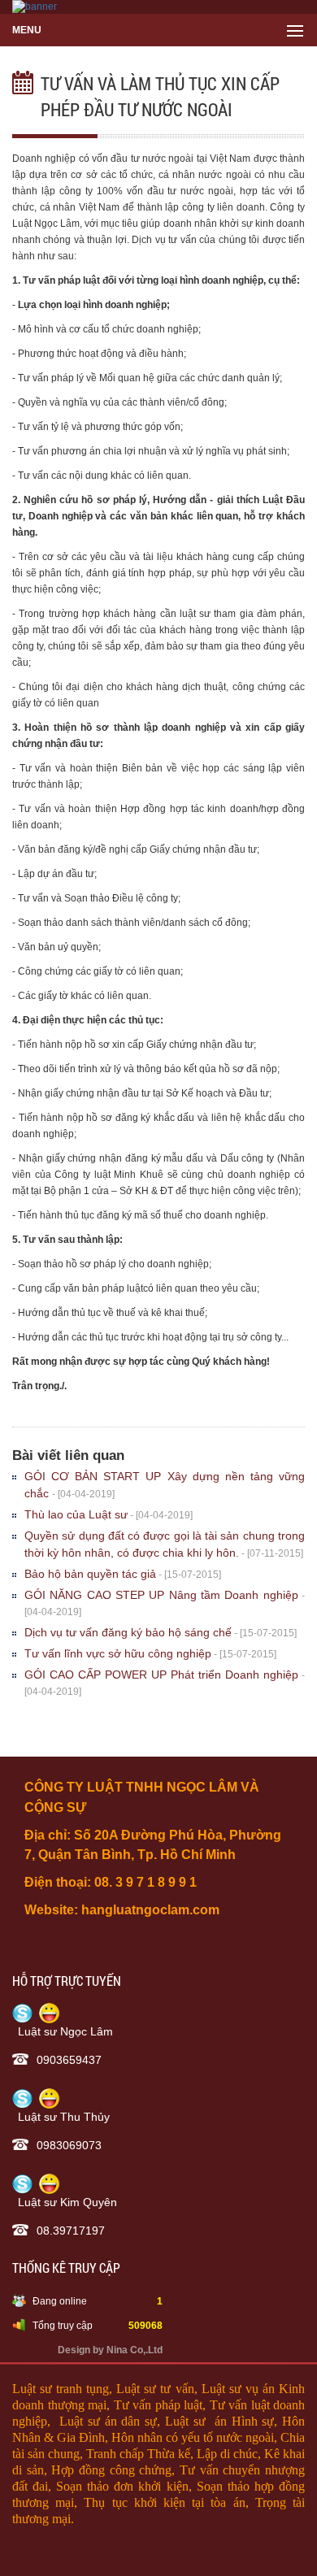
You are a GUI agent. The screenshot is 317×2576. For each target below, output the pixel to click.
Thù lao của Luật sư (76, 1514)
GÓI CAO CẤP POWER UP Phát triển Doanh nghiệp (161, 1675)
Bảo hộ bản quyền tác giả (90, 1574)
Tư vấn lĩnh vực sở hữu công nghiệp (118, 1653)
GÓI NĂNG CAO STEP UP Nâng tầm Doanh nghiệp (161, 1595)
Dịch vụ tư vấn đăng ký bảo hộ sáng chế (128, 1632)
